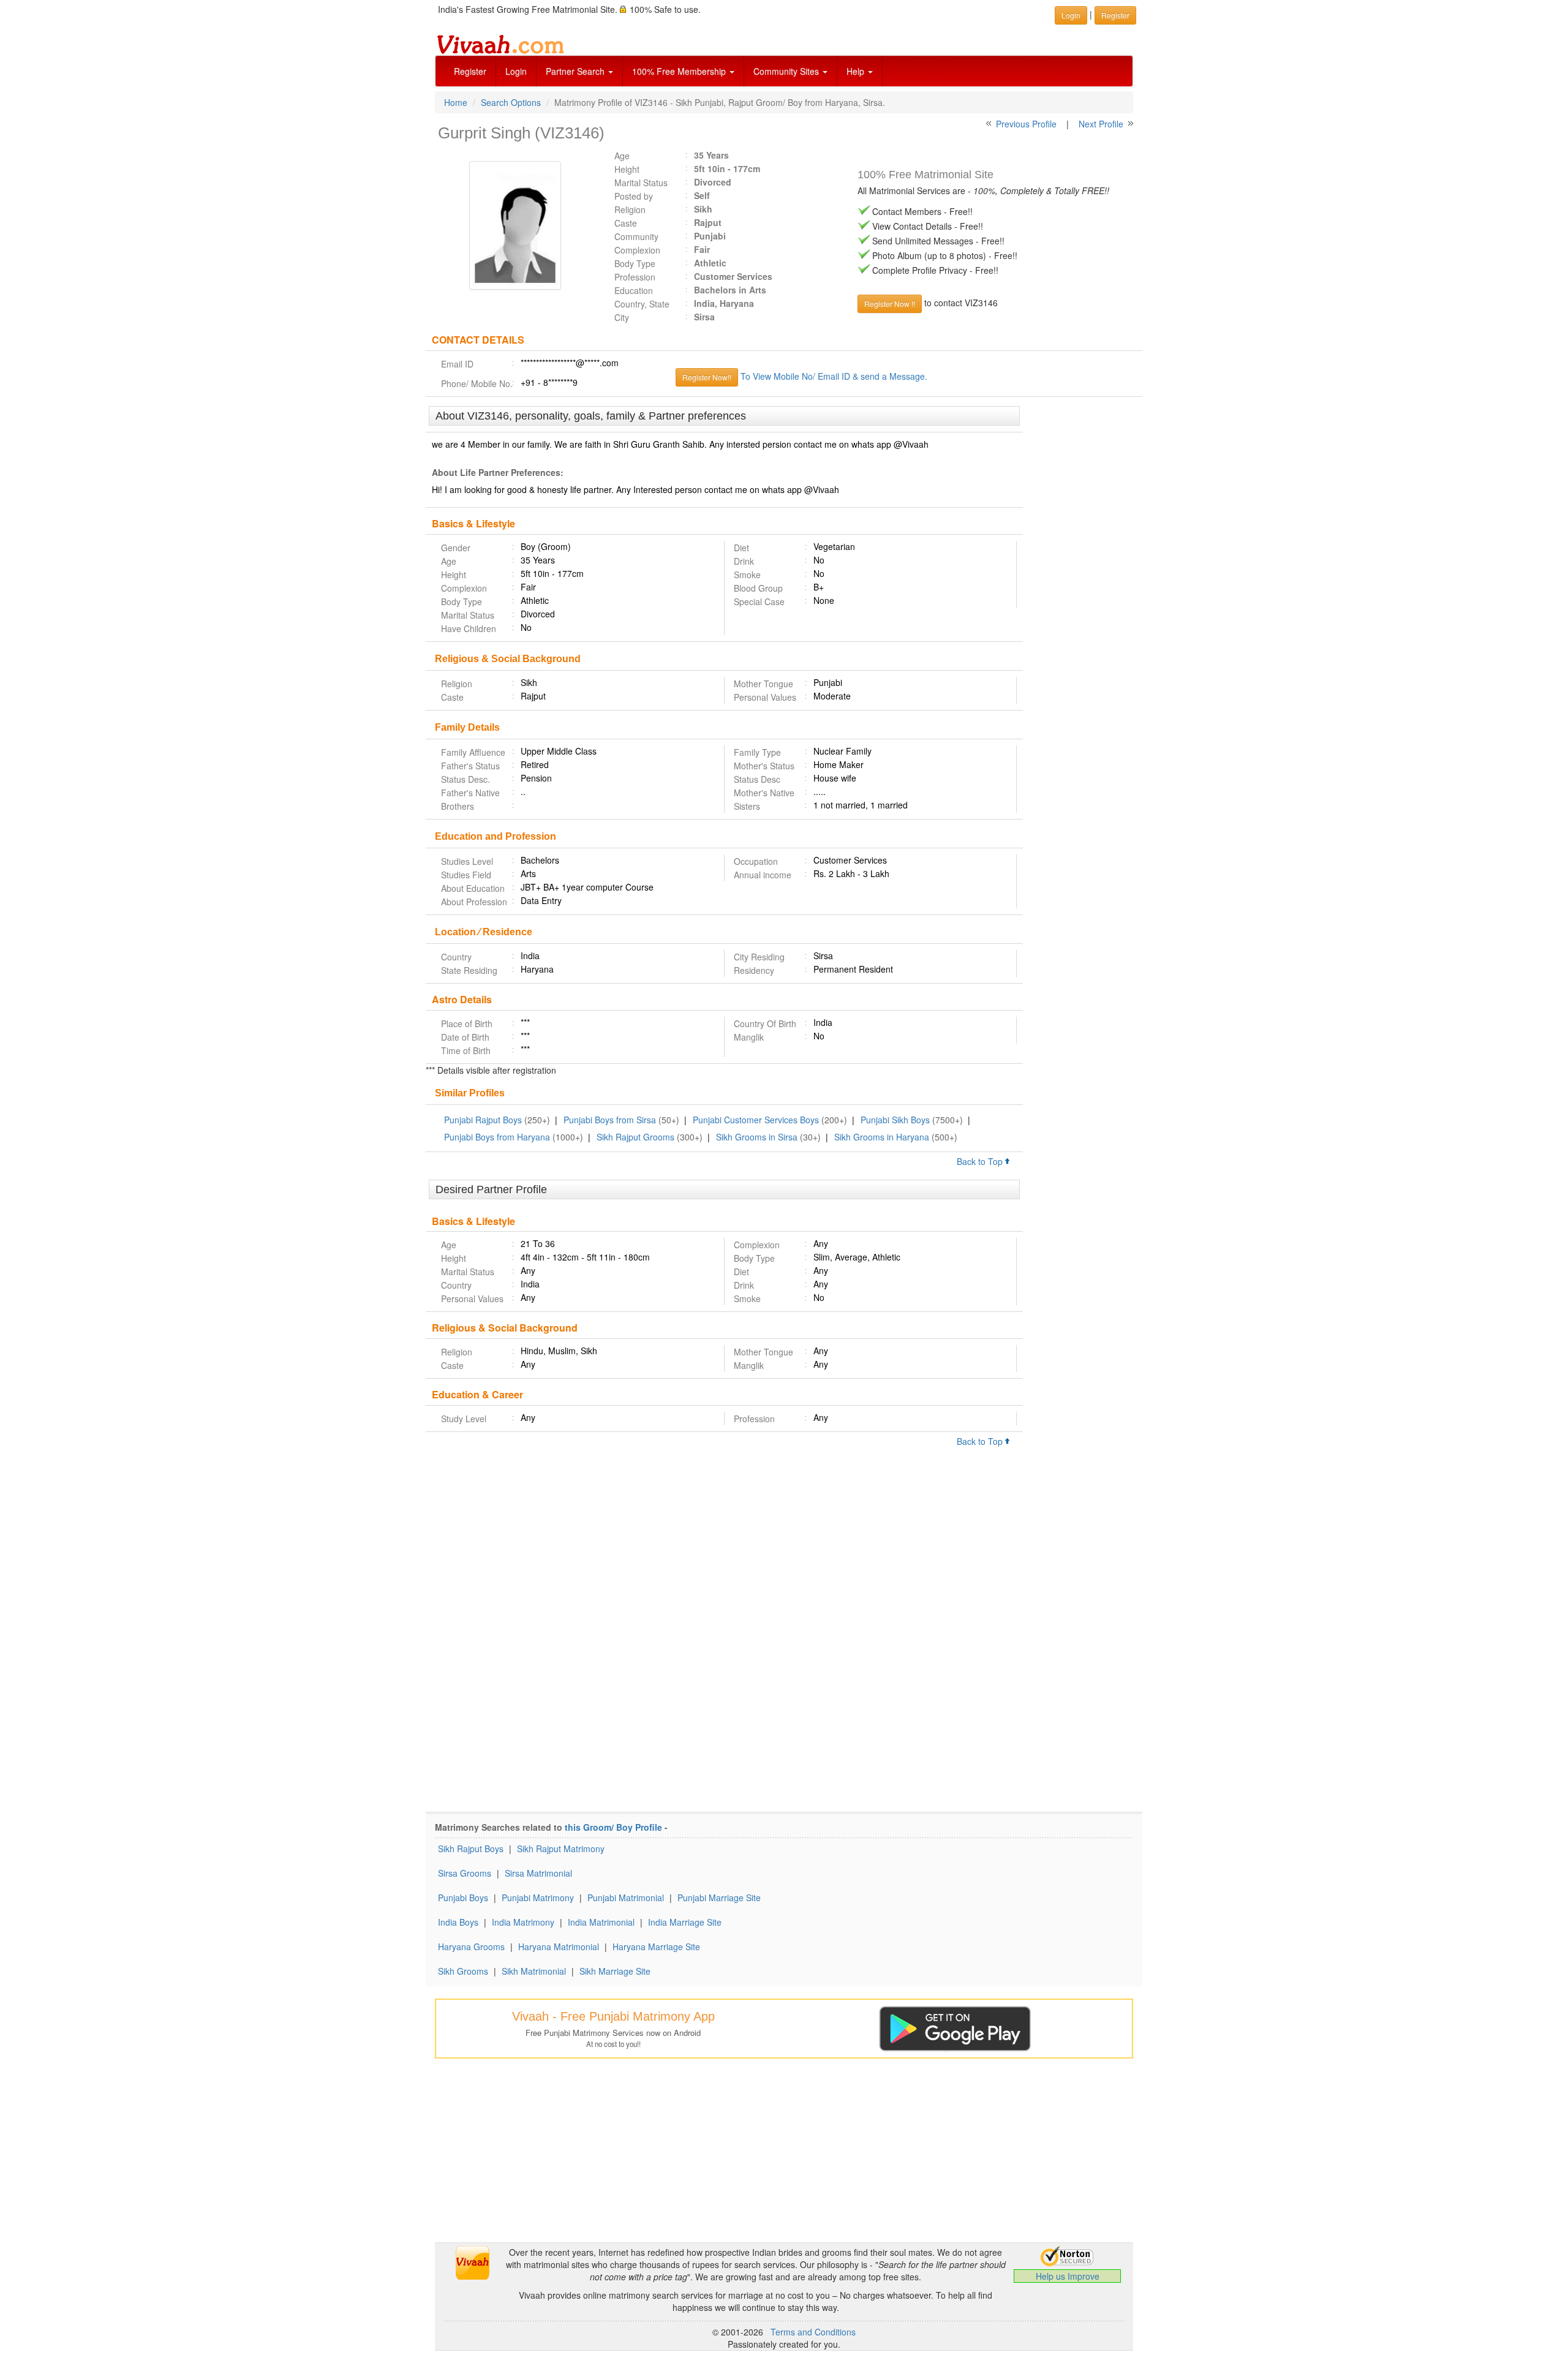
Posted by (634, 196)
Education (634, 290)
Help (857, 71)
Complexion (637, 250)
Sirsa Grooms (465, 1873)
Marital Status (641, 183)
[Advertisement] (1083, 594)
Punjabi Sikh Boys (895, 1120)
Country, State (642, 304)
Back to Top (981, 1161)
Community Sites (787, 71)
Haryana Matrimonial (559, 1947)
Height (627, 169)
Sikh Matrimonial (534, 1971)
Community (636, 236)
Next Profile (1101, 124)
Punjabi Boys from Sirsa (610, 1120)
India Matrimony (523, 1922)
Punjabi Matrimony (538, 1898)
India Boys (458, 1922)
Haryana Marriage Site (656, 1947)
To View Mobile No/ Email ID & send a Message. (834, 376)
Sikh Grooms (463, 1971)
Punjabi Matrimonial (626, 1898)
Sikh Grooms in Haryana (882, 1137)
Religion (630, 209)
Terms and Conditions (813, 2332)
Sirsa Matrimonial (538, 1873)
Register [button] (1115, 15)
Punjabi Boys (463, 1898)
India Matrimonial (601, 1922)
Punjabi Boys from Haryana (497, 1137)
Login (516, 71)
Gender (456, 548)
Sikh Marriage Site (615, 1971)
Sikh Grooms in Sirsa (757, 1137)
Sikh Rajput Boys (471, 1849)
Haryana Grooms (471, 1947)
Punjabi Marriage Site (719, 1898)
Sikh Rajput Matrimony (561, 1849)
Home (456, 102)
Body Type (635, 263)
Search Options (511, 102)
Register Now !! (890, 303)
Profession (635, 277)
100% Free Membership (680, 71)
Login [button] (1071, 15)
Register (470, 71)
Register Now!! (707, 377)
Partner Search (576, 71)
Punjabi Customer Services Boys (756, 1120)
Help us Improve (1068, 2276)
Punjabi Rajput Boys (483, 1120)
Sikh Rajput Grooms (635, 1137)
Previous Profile (1026, 124)
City (622, 317)
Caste (626, 223)
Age (622, 156)
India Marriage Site (685, 1922)
